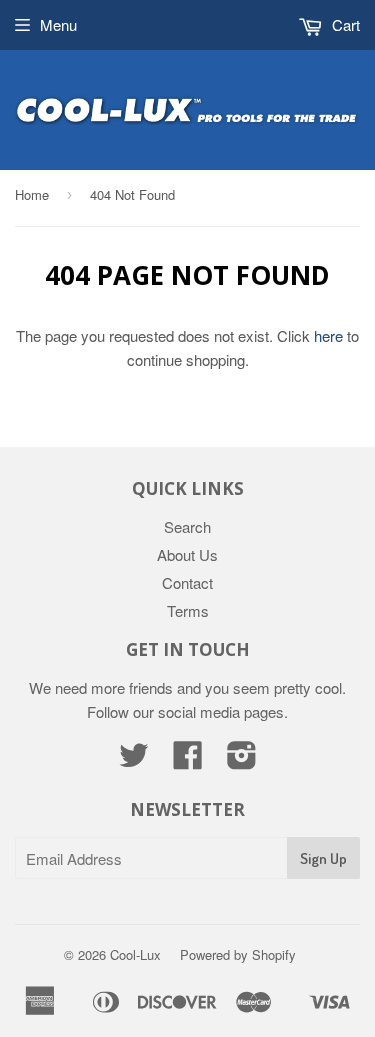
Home (32, 194)
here (328, 335)
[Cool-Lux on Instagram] (242, 760)
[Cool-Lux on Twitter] (134, 760)
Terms (188, 610)
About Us (187, 554)
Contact (187, 582)
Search (187, 526)
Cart (344, 24)
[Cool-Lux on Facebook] (188, 760)
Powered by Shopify (238, 954)
